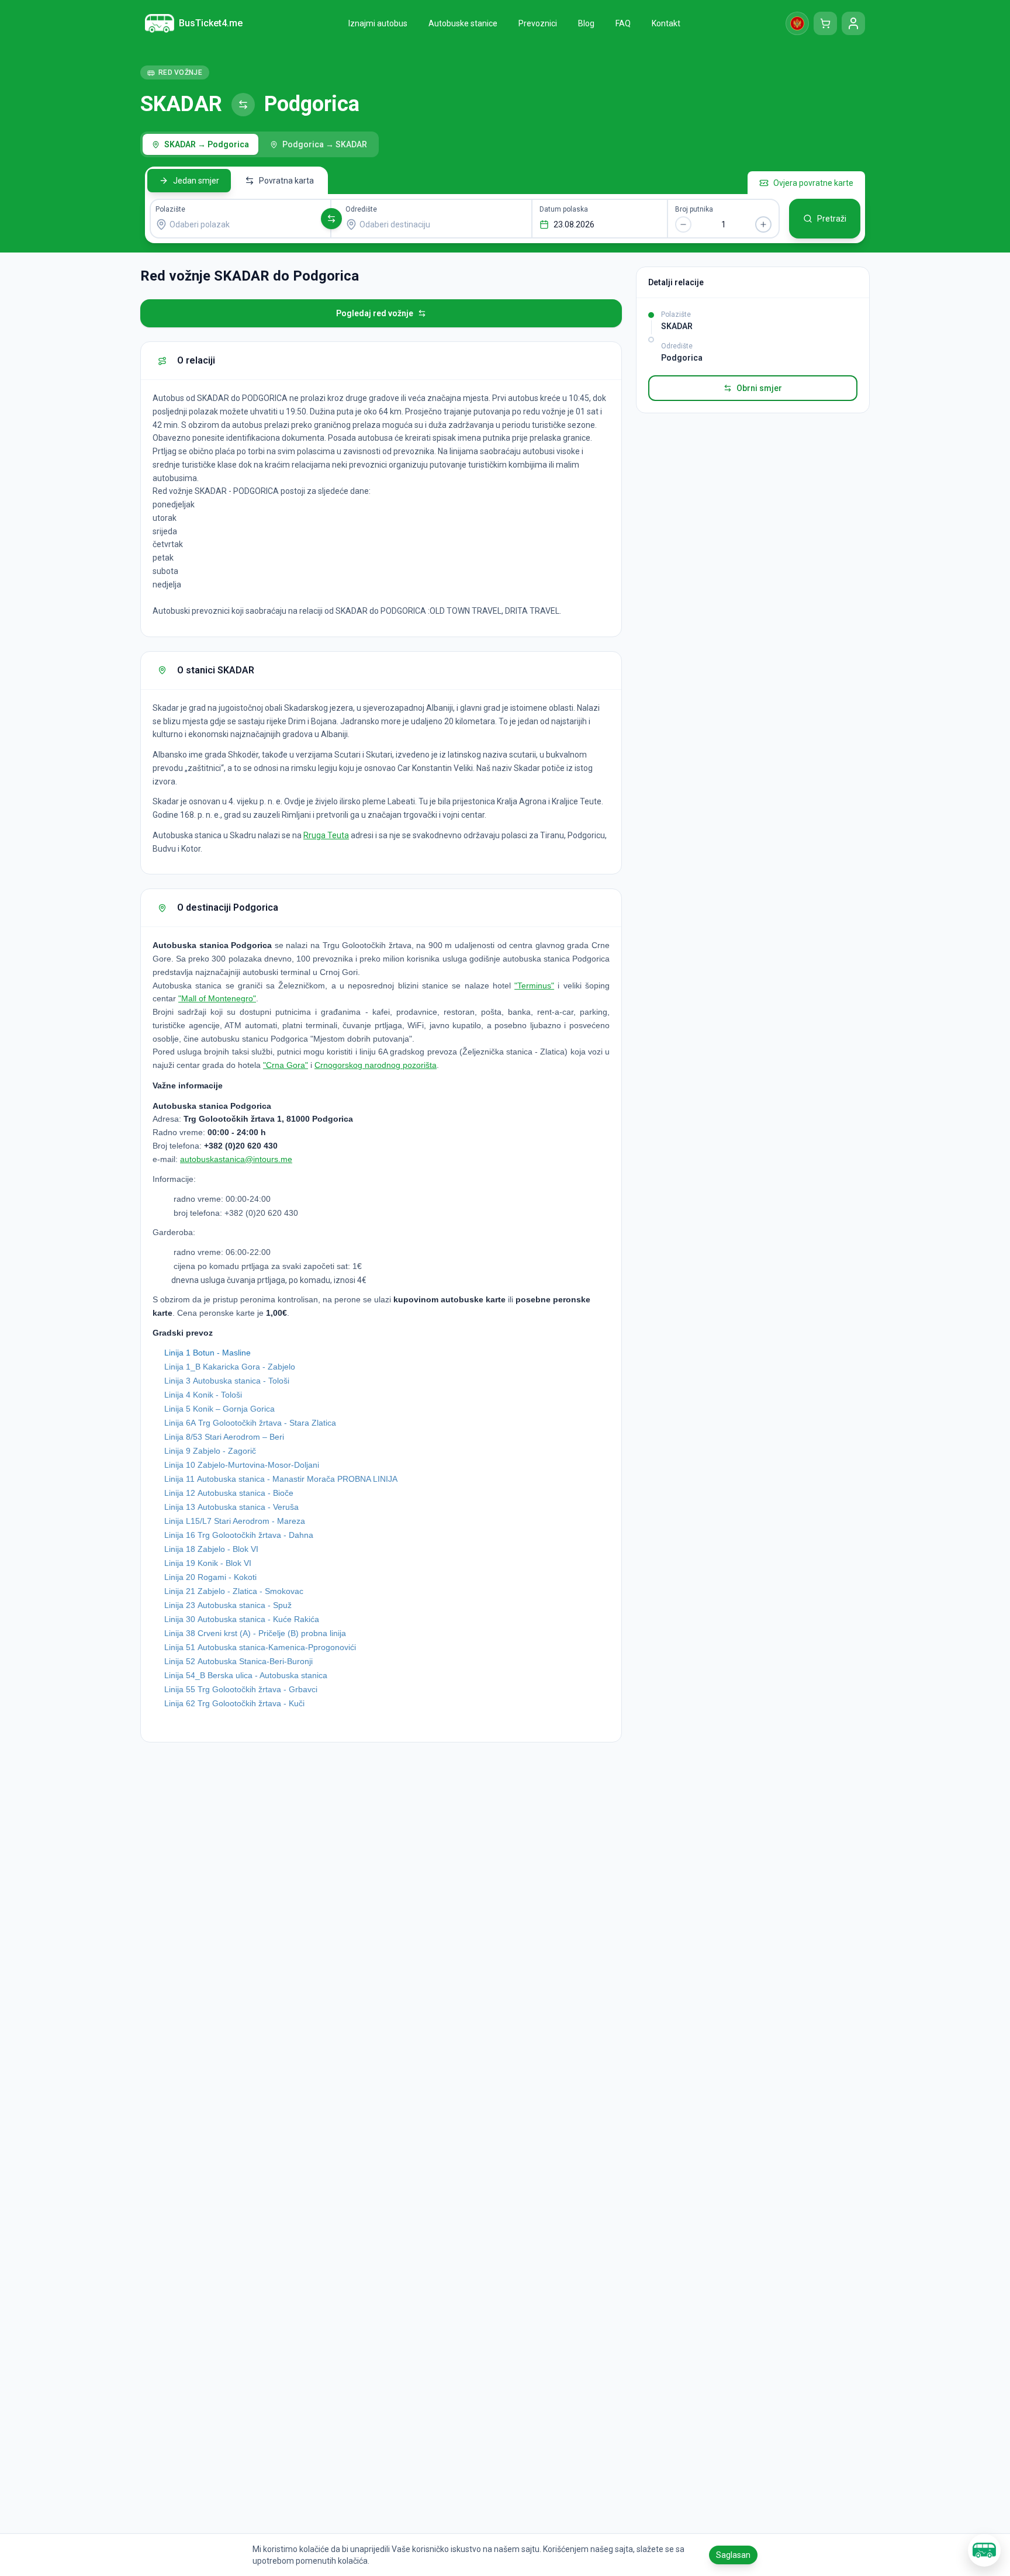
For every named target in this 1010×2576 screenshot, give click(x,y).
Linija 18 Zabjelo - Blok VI (211, 1549)
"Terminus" (534, 986)
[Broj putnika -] (683, 224)
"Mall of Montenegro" (217, 998)
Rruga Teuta (326, 835)
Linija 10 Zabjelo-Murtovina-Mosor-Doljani (242, 1465)
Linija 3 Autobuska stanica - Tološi (227, 1381)
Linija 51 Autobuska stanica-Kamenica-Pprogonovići (260, 1647)
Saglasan (733, 2555)
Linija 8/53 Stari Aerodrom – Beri (224, 1437)
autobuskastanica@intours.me (236, 1159)
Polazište (170, 209)
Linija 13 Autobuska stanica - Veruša (231, 1507)
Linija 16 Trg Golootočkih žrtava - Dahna (239, 1535)
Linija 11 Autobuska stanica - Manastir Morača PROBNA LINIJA (281, 1479)
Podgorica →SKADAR (325, 144)
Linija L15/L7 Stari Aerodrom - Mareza (235, 1521)
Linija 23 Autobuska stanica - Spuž (228, 1605)
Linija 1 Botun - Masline (207, 1353)
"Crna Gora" (286, 1065)
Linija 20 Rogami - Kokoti (210, 1577)
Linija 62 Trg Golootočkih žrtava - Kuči (234, 1703)
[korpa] (825, 23)
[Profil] (853, 23)
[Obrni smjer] (331, 219)
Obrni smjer (759, 388)
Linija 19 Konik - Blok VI (208, 1563)
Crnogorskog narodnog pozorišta (376, 1065)
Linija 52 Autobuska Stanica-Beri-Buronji (238, 1661)
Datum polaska (564, 209)
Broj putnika (694, 209)
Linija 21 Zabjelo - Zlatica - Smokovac (234, 1591)
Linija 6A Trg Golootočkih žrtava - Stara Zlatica (250, 1423)
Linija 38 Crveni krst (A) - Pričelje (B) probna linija (255, 1633)
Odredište (361, 209)
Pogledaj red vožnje (375, 313)
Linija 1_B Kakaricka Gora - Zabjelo (230, 1367)
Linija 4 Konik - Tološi (203, 1395)
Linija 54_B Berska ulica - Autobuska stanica (246, 1675)
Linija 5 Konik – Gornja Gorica (219, 1409)
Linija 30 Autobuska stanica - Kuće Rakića (242, 1619)
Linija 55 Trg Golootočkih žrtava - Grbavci (241, 1689)
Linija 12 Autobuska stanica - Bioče (229, 1493)
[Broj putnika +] (763, 224)
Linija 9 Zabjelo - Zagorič (210, 1451)
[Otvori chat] (984, 2550)
